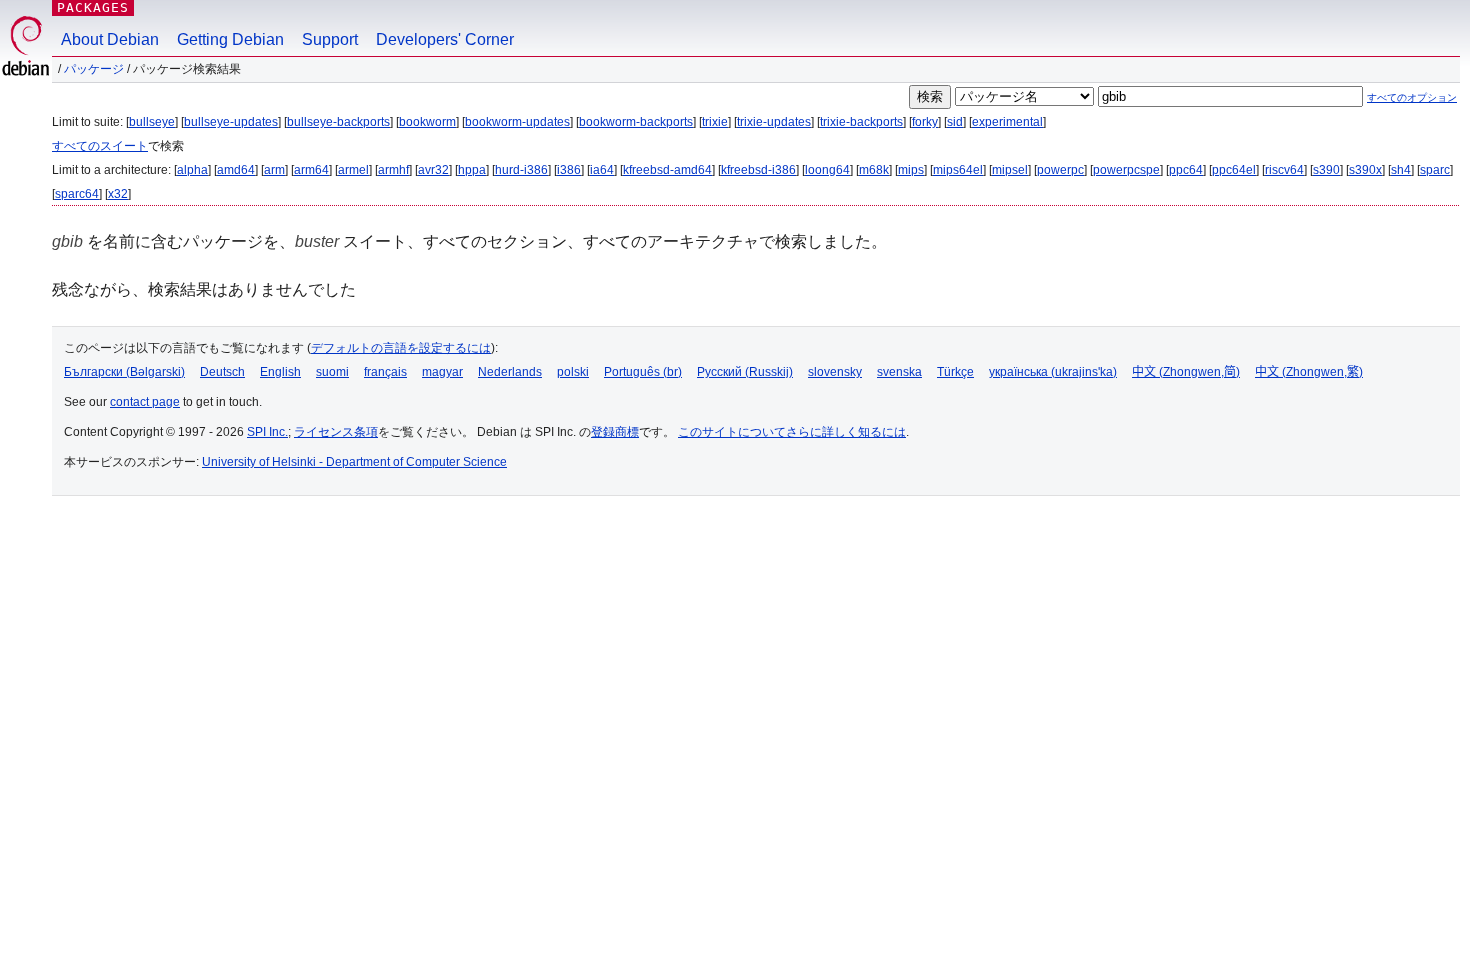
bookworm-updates (517, 122)
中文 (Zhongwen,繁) (1309, 372)
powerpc (1060, 170)
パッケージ (94, 69)
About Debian (110, 39)
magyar (442, 372)
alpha (192, 170)
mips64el (958, 170)
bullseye (152, 122)
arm (274, 170)
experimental (1007, 122)
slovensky (835, 372)
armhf (393, 170)
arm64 (311, 170)
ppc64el (1234, 170)
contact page (145, 402)
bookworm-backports (636, 122)
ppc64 (1186, 170)
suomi (332, 372)
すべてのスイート (100, 146)
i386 (569, 170)
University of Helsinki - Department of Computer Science (354, 462)
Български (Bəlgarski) (124, 372)
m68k (874, 170)
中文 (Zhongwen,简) (1186, 372)
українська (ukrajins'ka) (1053, 372)
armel (353, 170)
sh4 (1401, 170)
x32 (118, 194)
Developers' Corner (445, 39)
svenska (899, 372)
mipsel (1010, 170)
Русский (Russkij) (745, 372)
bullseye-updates (231, 122)
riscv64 (1284, 170)
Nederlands (510, 372)
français (385, 372)
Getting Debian (230, 39)
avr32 (433, 170)
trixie (715, 122)
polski (573, 372)
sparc (1435, 170)
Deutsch (222, 372)
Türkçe (955, 372)
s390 (1326, 170)
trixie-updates (774, 122)
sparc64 (77, 194)
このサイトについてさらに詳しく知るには (792, 432)
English (280, 372)
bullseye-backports (338, 122)
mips (911, 170)
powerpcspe (1126, 170)
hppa (472, 170)
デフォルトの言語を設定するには (401, 348)
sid (955, 122)
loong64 (827, 170)
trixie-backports (861, 122)
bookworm (427, 122)
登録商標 (615, 432)
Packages (93, 7)
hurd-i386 (521, 170)
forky (925, 122)
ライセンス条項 (336, 432)
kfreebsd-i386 (758, 170)
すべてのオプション (1412, 97)
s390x (1365, 170)
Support (330, 39)
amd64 (236, 170)
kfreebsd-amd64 (667, 170)
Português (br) (643, 372)
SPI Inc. (267, 432)
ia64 (602, 170)
